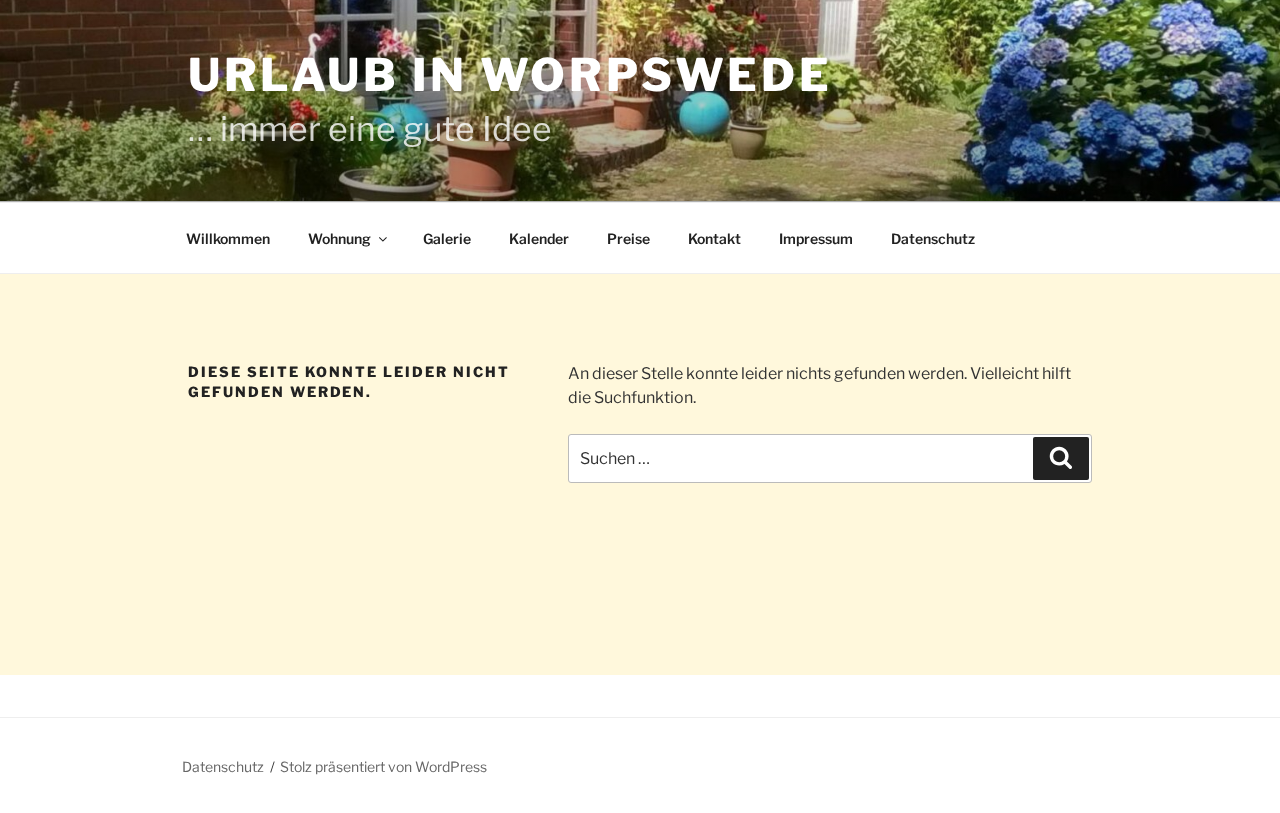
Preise (628, 238)
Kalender (539, 238)
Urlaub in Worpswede (510, 75)
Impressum (816, 238)
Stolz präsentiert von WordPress (383, 766)
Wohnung (339, 238)
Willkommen (228, 238)
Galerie (447, 238)
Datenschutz (933, 238)
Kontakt (714, 238)
